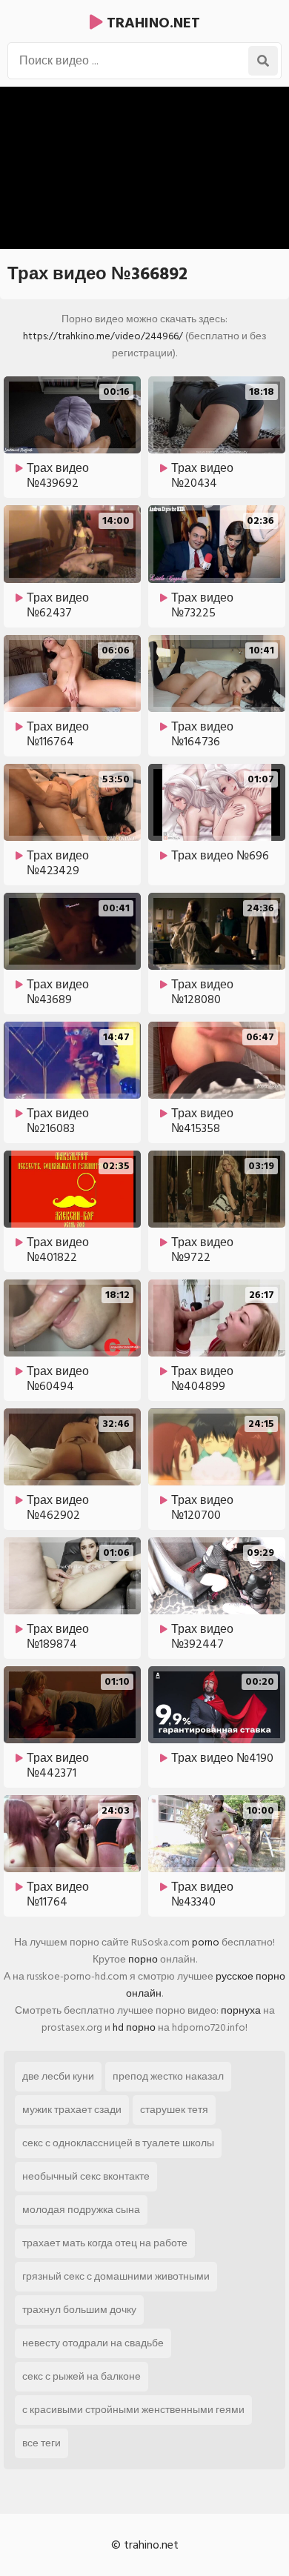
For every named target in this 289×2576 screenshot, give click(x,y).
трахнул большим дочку (79, 2310)
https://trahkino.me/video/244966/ (103, 336)
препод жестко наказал (168, 2076)
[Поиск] (263, 61)
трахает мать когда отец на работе (105, 2243)
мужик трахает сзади (72, 2110)
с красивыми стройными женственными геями (133, 2410)
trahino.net (152, 23)
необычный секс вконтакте (86, 2176)
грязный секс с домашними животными (116, 2276)
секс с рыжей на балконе (82, 2376)
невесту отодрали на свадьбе (93, 2343)
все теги (41, 2443)
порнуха (241, 2010)
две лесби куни (58, 2076)
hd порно (134, 2027)
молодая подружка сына (81, 2210)
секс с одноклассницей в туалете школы (118, 2143)
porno (206, 1942)
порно (143, 1959)
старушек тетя (174, 2110)
